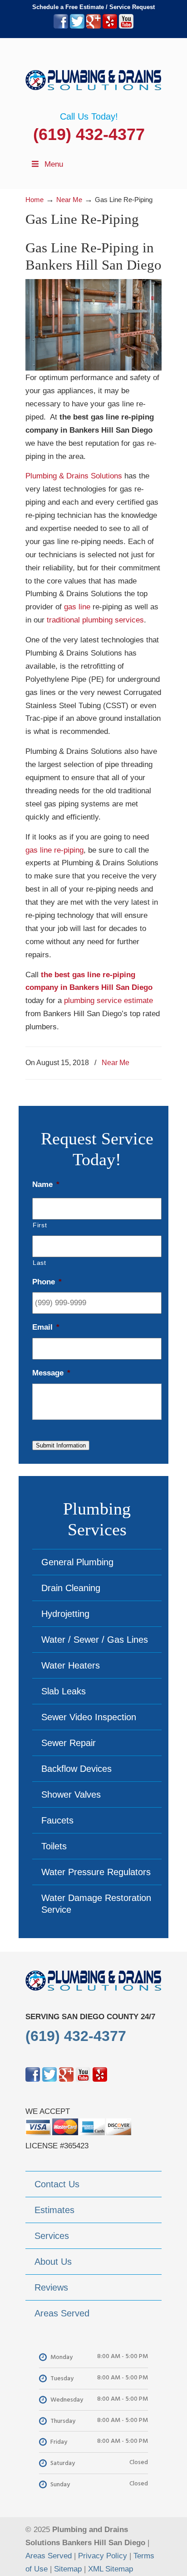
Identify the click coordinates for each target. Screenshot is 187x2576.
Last (39, 1263)
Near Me (116, 1062)
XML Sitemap (111, 2569)
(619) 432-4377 (89, 134)
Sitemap (68, 2569)
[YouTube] (126, 27)
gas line (77, 607)
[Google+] (93, 27)
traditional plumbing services (95, 620)
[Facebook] (61, 27)
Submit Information (61, 1445)
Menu (54, 164)
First (40, 1225)
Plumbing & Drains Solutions (74, 476)
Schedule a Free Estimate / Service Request (93, 7)
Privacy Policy (103, 2556)
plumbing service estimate (108, 1001)
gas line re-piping (54, 850)
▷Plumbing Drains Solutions (93, 75)
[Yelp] (110, 27)
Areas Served (49, 2556)
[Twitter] (77, 27)
